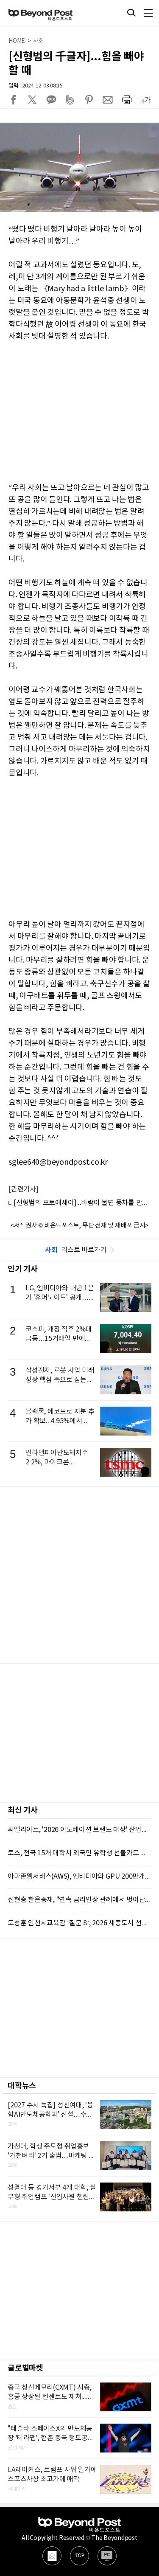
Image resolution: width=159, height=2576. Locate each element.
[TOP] (79, 2556)
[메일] (52, 2556)
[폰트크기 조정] (145, 100)
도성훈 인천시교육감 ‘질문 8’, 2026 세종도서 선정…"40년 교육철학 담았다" (79, 1923)
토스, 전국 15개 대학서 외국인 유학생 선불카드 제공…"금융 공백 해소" (79, 1853)
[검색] (131, 13)
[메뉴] (148, 13)
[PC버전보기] (107, 2556)
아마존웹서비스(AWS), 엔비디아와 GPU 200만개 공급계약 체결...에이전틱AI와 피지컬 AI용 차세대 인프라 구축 (79, 1877)
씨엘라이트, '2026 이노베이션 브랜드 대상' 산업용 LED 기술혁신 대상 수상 (79, 1830)
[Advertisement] (79, 1575)
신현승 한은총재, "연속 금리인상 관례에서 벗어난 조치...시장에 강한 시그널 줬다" (79, 1900)
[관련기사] (24, 1189)
